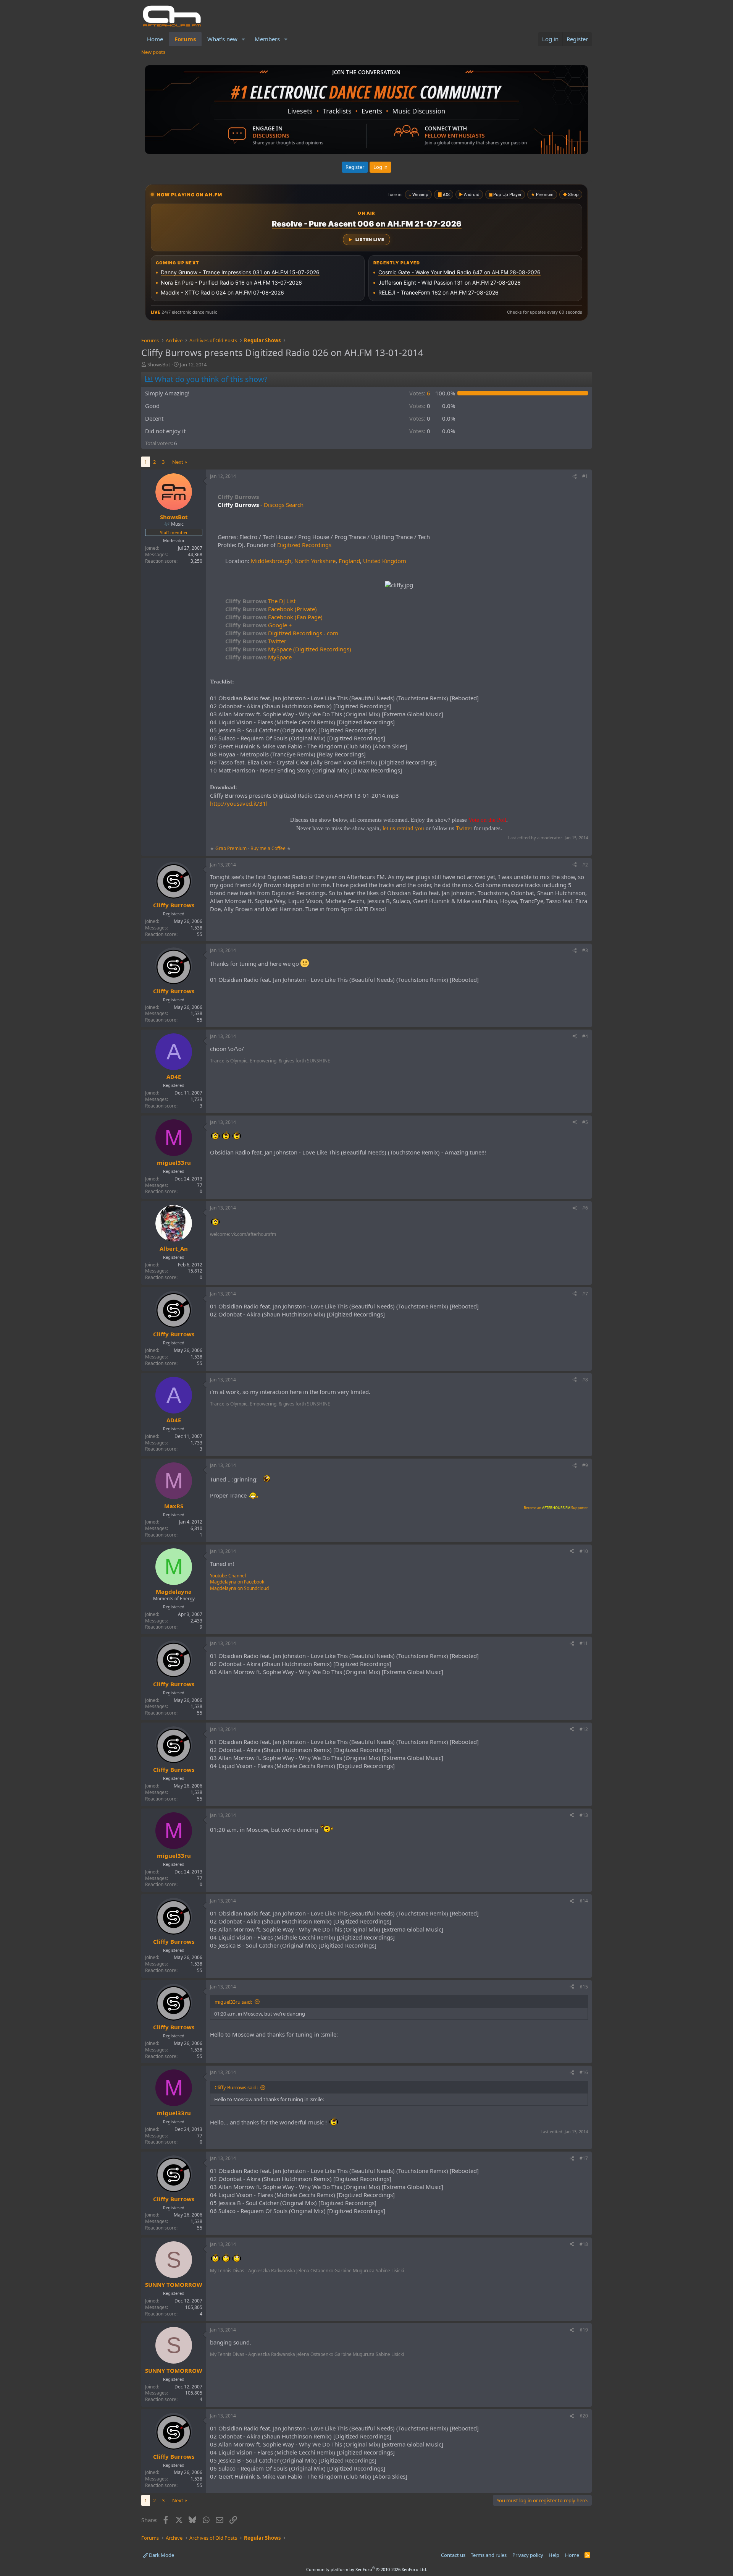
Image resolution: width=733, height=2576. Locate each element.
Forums (185, 39)
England (349, 561)
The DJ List (260, 601)
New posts (153, 52)
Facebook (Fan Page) (274, 617)
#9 (585, 1465)
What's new (222, 39)
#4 (585, 1036)
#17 (584, 2158)
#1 (585, 476)
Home (155, 39)
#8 (585, 1380)
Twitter (256, 641)
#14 (584, 1901)
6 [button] (420, 393)
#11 (584, 1643)
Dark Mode (161, 2555)
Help (554, 2555)
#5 (585, 1122)
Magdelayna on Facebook (237, 1582)
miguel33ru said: (233, 2002)
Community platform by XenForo (367, 2569)
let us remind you (403, 828)
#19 (584, 2330)
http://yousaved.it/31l (239, 803)
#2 (585, 865)
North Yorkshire (315, 561)
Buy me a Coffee (268, 848)
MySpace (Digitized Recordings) (288, 649)
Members (267, 39)
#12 (584, 1729)
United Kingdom (385, 561)
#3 (585, 950)
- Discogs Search (281, 505)
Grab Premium (232, 848)
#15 (584, 1987)
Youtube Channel (228, 1576)
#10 (584, 1551)
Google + (259, 625)
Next (178, 462)
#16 (584, 2072)
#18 (584, 2244)
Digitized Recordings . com (282, 633)
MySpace (258, 657)
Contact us (453, 2555)
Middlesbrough (271, 561)
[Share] (575, 477)
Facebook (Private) (271, 609)
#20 (584, 2416)
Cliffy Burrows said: (236, 2087)
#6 (585, 1208)
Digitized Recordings (304, 545)
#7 (585, 1294)
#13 (584, 1815)
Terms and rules (489, 2555)
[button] (244, 39)
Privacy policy (528, 2555)
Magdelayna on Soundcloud (239, 1588)
